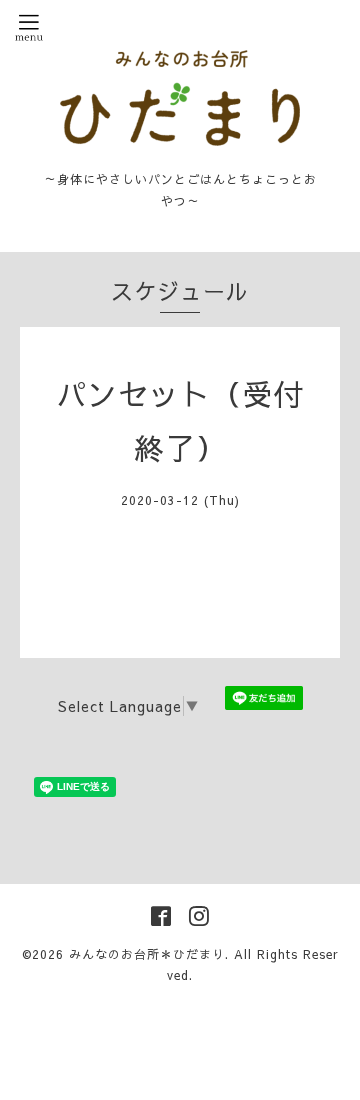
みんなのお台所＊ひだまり (147, 954)
